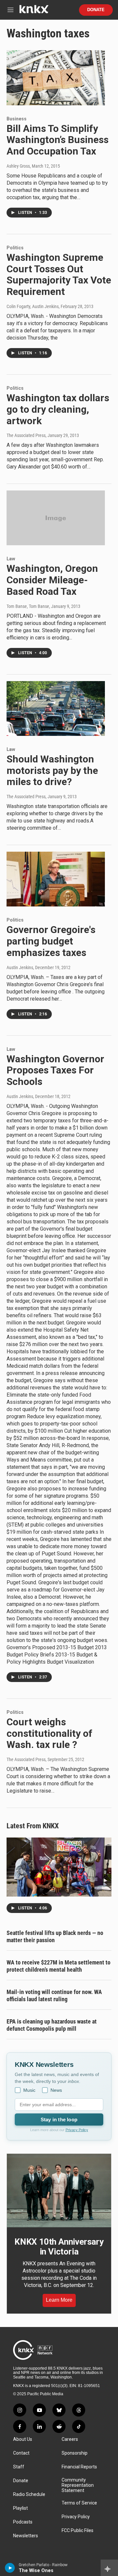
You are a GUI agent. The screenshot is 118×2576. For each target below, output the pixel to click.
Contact (21, 2453)
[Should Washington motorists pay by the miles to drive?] (56, 708)
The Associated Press (26, 435)
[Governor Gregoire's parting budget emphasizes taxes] (56, 879)
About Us (23, 2439)
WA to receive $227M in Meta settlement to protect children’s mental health (59, 1966)
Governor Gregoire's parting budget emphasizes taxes (51, 941)
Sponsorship (75, 2453)
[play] (10, 2568)
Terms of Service (79, 2503)
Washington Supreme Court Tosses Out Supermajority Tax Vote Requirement (59, 274)
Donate (96, 10)
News (56, 2090)
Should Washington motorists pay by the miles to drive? (52, 770)
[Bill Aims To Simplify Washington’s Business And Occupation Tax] (56, 78)
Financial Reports (79, 2467)
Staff (19, 2467)
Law (11, 559)
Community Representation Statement (78, 2485)
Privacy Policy (77, 2130)
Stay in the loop (59, 2119)
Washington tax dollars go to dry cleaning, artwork (58, 409)
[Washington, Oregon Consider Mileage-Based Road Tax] (56, 518)
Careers (70, 2439)
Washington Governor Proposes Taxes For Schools (55, 1070)
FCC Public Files (78, 2531)
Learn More (59, 2300)
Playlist (20, 2508)
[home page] (34, 12)
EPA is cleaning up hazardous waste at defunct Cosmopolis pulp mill (52, 2025)
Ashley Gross (18, 166)
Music (29, 2090)
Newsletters (26, 2536)
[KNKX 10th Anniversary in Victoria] (59, 2191)
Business (17, 119)
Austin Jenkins (20, 967)
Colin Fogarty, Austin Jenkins (33, 306)
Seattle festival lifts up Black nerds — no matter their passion (55, 1936)
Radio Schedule (29, 2494)
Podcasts (23, 2522)
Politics (15, 248)
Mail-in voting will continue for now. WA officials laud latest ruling (54, 1995)
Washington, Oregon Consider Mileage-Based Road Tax (52, 580)
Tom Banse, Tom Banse (28, 606)
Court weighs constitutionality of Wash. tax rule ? (49, 1733)
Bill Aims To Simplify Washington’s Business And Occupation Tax (58, 140)
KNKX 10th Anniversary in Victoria (59, 2247)
